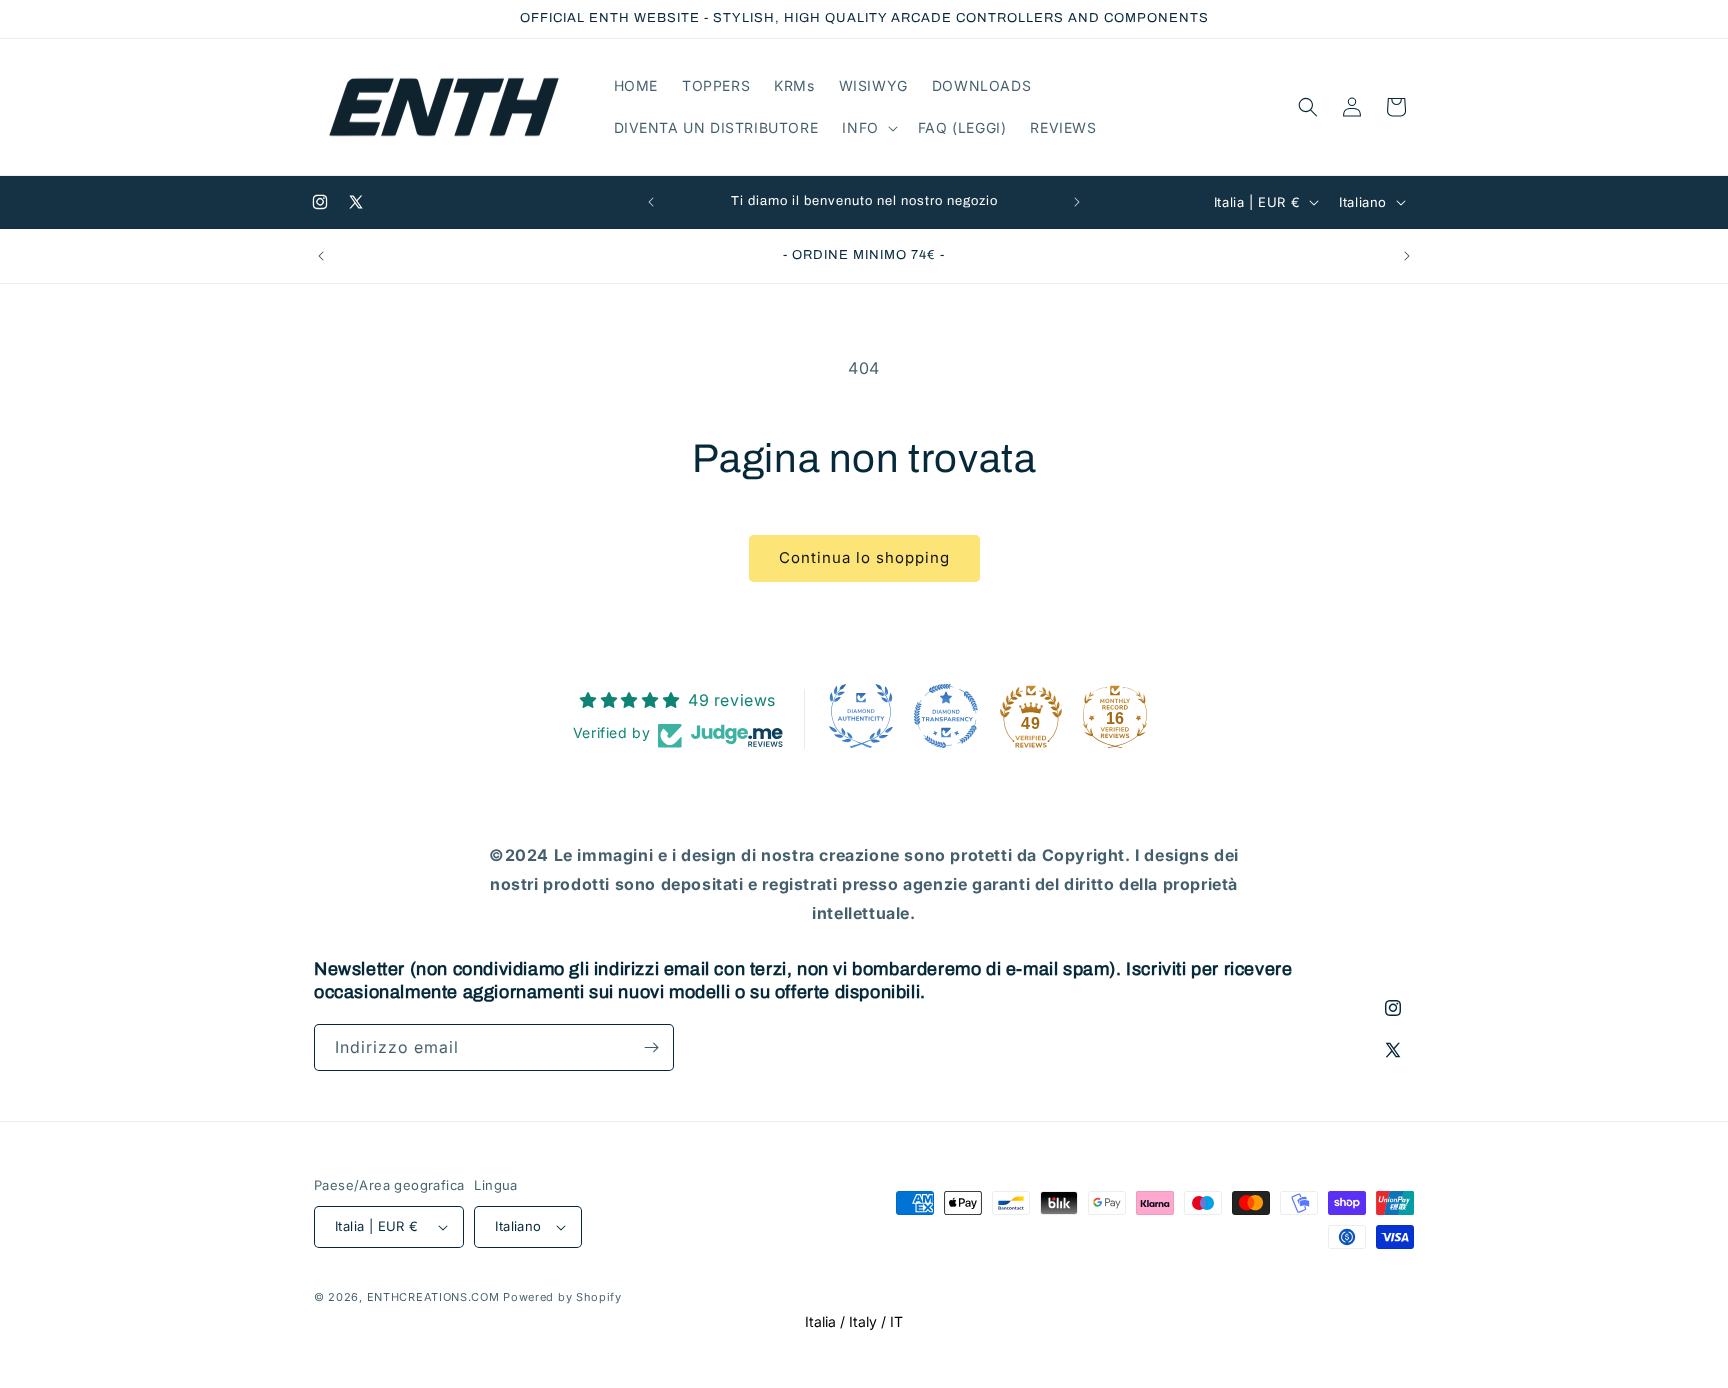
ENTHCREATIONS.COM (433, 1297)
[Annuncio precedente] (651, 202)
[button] (867, 128)
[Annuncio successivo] (1077, 202)
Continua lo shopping (864, 557)
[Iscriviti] (651, 1047)
